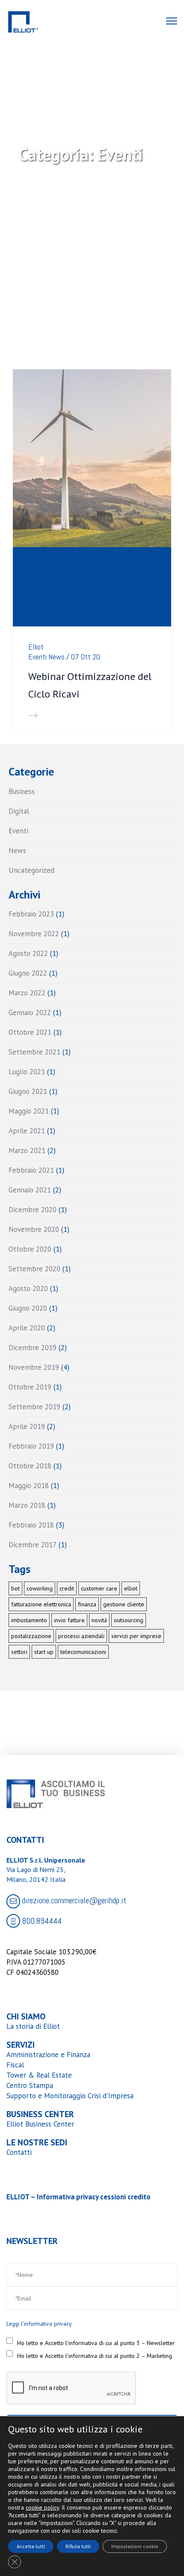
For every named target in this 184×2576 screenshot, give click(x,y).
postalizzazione (31, 1636)
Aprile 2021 (27, 1131)
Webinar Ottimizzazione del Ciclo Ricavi (90, 685)
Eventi (37, 657)
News (56, 657)
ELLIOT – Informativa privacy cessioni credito (79, 2197)
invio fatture (69, 1620)
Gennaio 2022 (30, 1012)
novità (99, 1620)
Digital (19, 811)
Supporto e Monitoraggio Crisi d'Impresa (70, 2096)
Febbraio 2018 (31, 1525)
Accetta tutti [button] (31, 2546)
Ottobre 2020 (30, 1249)
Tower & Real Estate (39, 2075)
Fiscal (15, 2065)
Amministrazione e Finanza (48, 2055)
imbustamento (29, 1620)
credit (67, 1588)
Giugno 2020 (28, 1308)
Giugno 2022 (28, 973)
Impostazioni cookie (135, 2546)
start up (44, 1652)
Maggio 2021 (29, 1111)
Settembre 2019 (34, 1407)
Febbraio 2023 (31, 914)
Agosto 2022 (28, 953)
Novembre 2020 (34, 1229)
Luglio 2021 (27, 1072)
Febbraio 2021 (31, 1170)
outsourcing (129, 1620)
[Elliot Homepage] (23, 26)
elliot (131, 1588)
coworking (40, 1588)
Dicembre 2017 (33, 1545)
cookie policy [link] (42, 2507)
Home (58, 203)
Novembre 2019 (34, 1367)
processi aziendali (81, 1636)
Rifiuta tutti (78, 2546)
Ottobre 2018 (30, 1466)
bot (15, 1588)
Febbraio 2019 (31, 1446)
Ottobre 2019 (30, 1387)
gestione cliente (124, 1604)
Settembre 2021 (34, 1052)
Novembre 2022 (34, 934)
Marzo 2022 (27, 993)
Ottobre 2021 (30, 1032)
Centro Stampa (30, 2085)
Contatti (19, 2152)
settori (19, 1652)
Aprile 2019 (27, 1426)
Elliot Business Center (40, 2124)
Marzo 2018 (27, 1505)
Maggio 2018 (29, 1486)
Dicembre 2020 (33, 1210)
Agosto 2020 (28, 1288)
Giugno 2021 (28, 1091)
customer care (99, 1588)
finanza (87, 1604)
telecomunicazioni (83, 1652)
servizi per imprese (136, 1636)
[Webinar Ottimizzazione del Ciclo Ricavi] (92, 458)
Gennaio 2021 (30, 1190)
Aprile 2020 (27, 1328)
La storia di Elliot (33, 2026)
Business (22, 791)
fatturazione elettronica (41, 1604)
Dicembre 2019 (33, 1348)
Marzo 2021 (27, 1150)
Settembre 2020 (34, 1269)
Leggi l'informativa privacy (39, 2324)
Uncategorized (31, 870)
